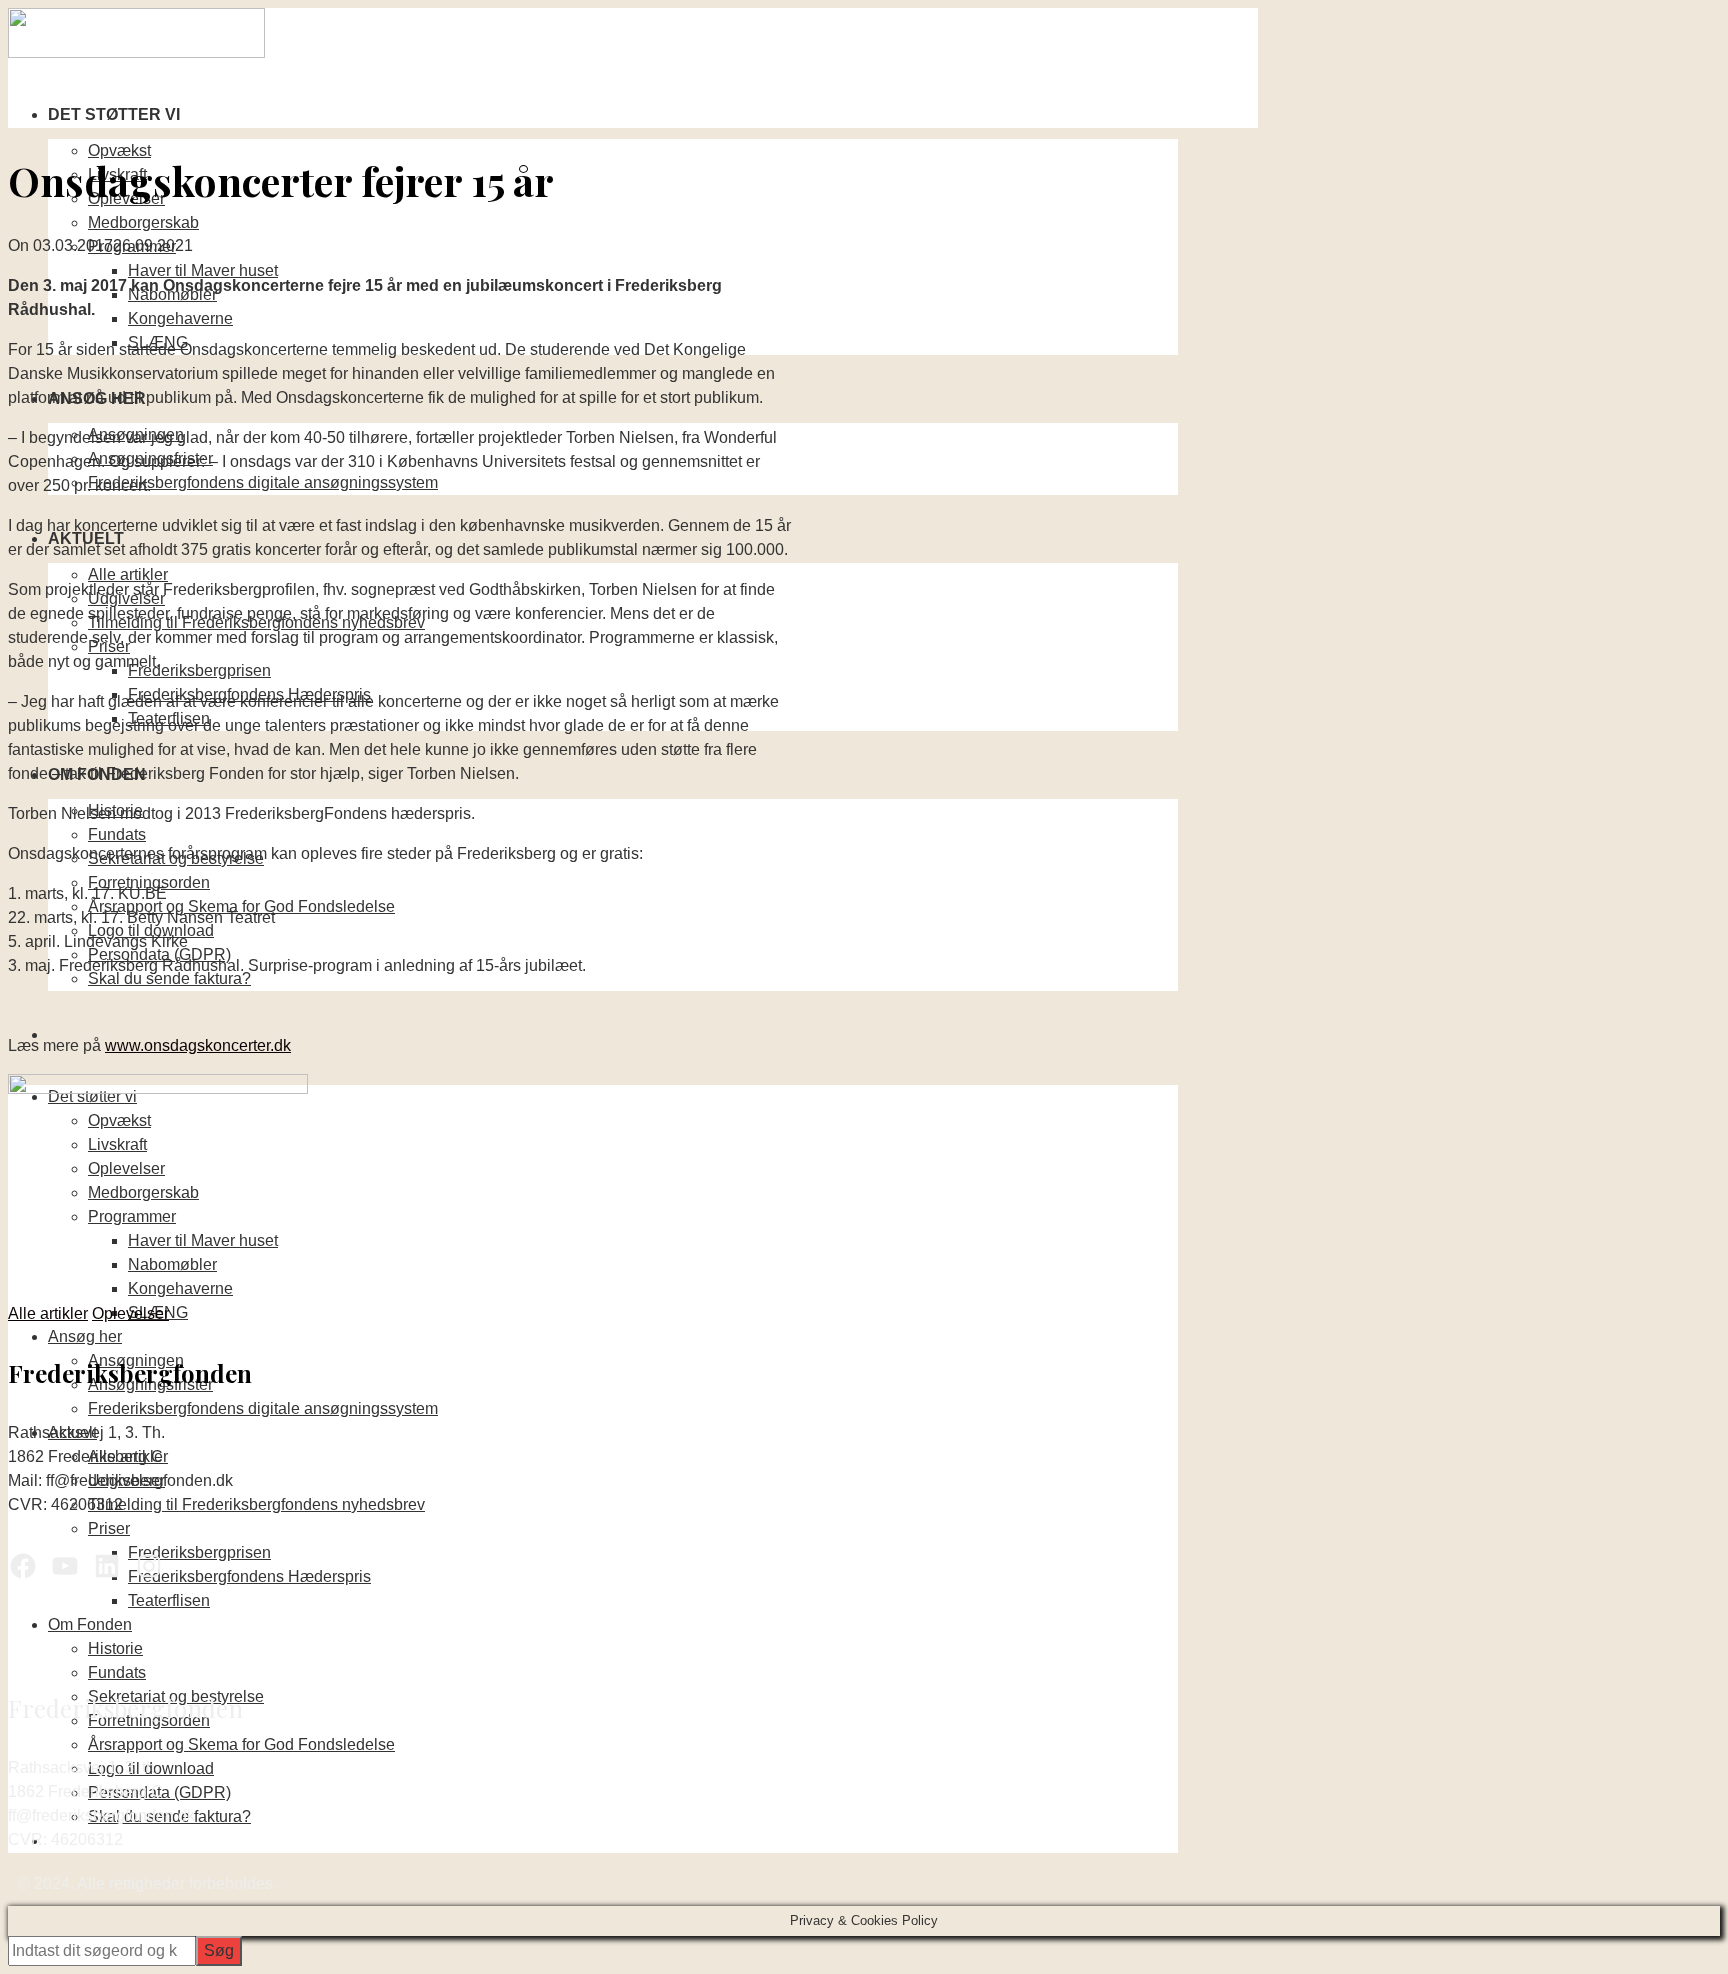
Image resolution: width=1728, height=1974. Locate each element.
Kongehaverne (180, 318)
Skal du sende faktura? (169, 978)
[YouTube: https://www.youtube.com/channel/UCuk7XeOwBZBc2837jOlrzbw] (65, 1566)
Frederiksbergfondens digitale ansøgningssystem (263, 482)
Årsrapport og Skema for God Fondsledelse (241, 1744)
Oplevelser (130, 1313)
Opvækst (119, 150)
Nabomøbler (172, 1264)
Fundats (117, 834)
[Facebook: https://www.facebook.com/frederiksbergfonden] (23, 1566)
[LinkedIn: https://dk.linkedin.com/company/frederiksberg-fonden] (107, 1566)
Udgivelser (126, 1480)
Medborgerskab (143, 222)
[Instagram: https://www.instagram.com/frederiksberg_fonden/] (149, 1566)
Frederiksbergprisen (199, 670)
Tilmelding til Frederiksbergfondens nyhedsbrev (256, 1504)
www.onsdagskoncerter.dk (198, 1045)
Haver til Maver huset (203, 270)
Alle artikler (128, 574)
